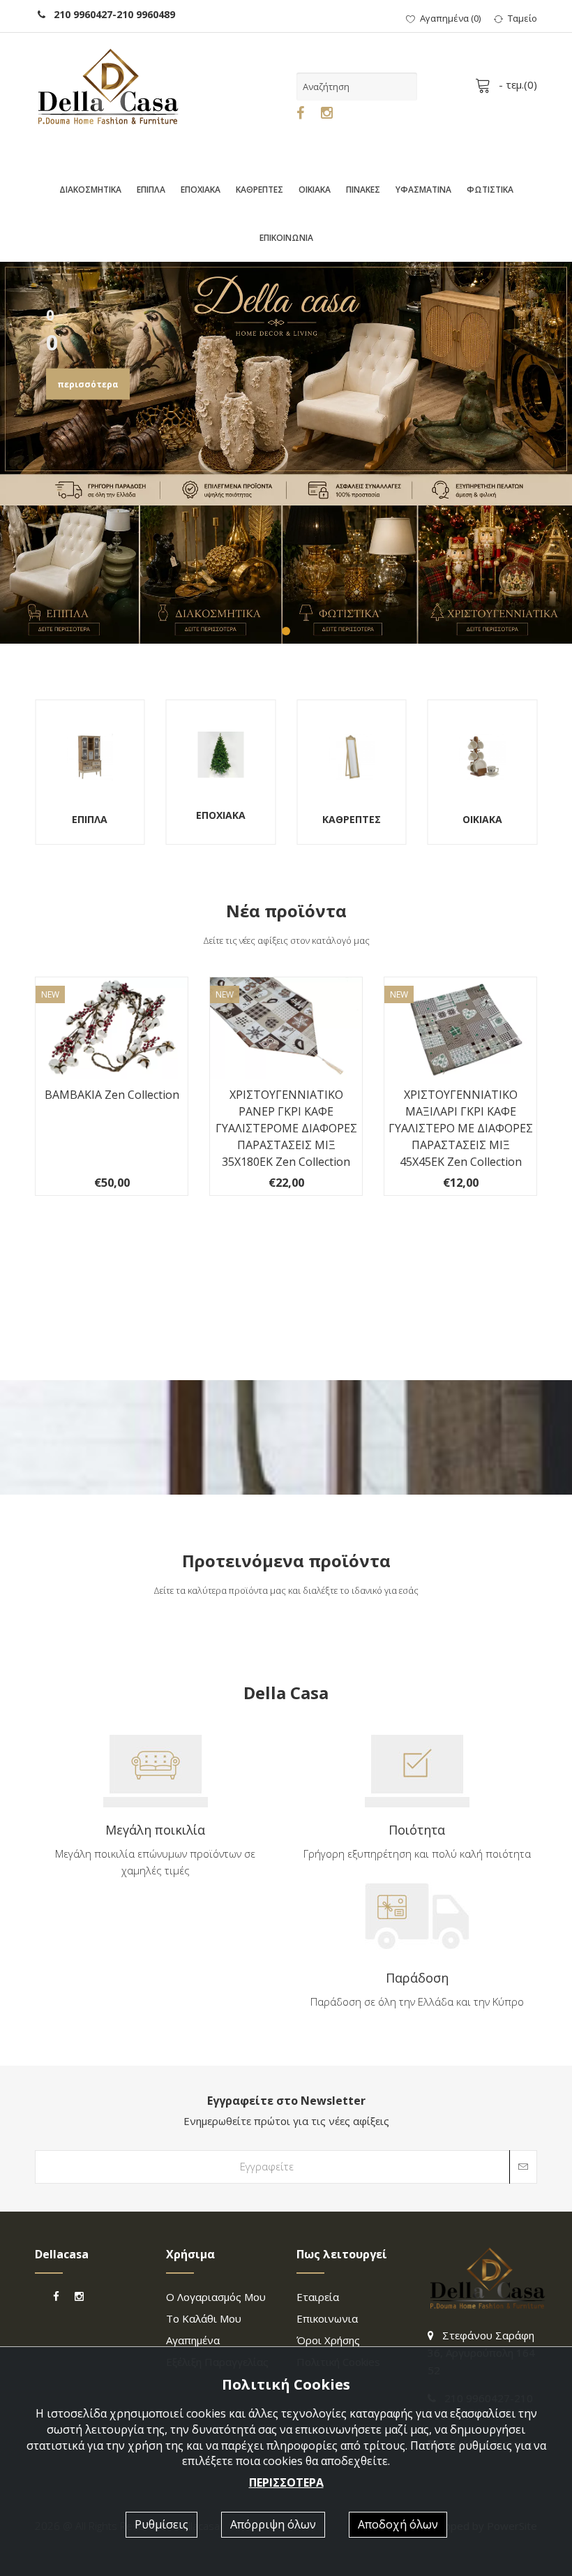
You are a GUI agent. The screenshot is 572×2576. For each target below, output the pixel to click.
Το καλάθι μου (204, 2318)
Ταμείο (522, 18)
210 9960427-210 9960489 (110, 14)
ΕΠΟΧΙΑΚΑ (201, 190)
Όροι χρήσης (328, 2340)
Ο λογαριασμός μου (216, 2297)
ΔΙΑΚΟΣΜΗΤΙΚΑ (90, 190)
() (450, 18)
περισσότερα (88, 384)
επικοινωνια (327, 2318)
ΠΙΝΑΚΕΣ (363, 190)
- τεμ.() (517, 84)
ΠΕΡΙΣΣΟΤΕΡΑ (286, 2482)
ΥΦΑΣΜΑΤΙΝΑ (423, 190)
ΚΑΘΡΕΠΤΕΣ (259, 190)
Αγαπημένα (193, 2340)
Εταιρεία (318, 2297)
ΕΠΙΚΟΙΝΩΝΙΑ (286, 238)
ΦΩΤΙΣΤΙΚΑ (490, 190)
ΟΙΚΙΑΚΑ (315, 190)
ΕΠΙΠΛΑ (151, 190)
